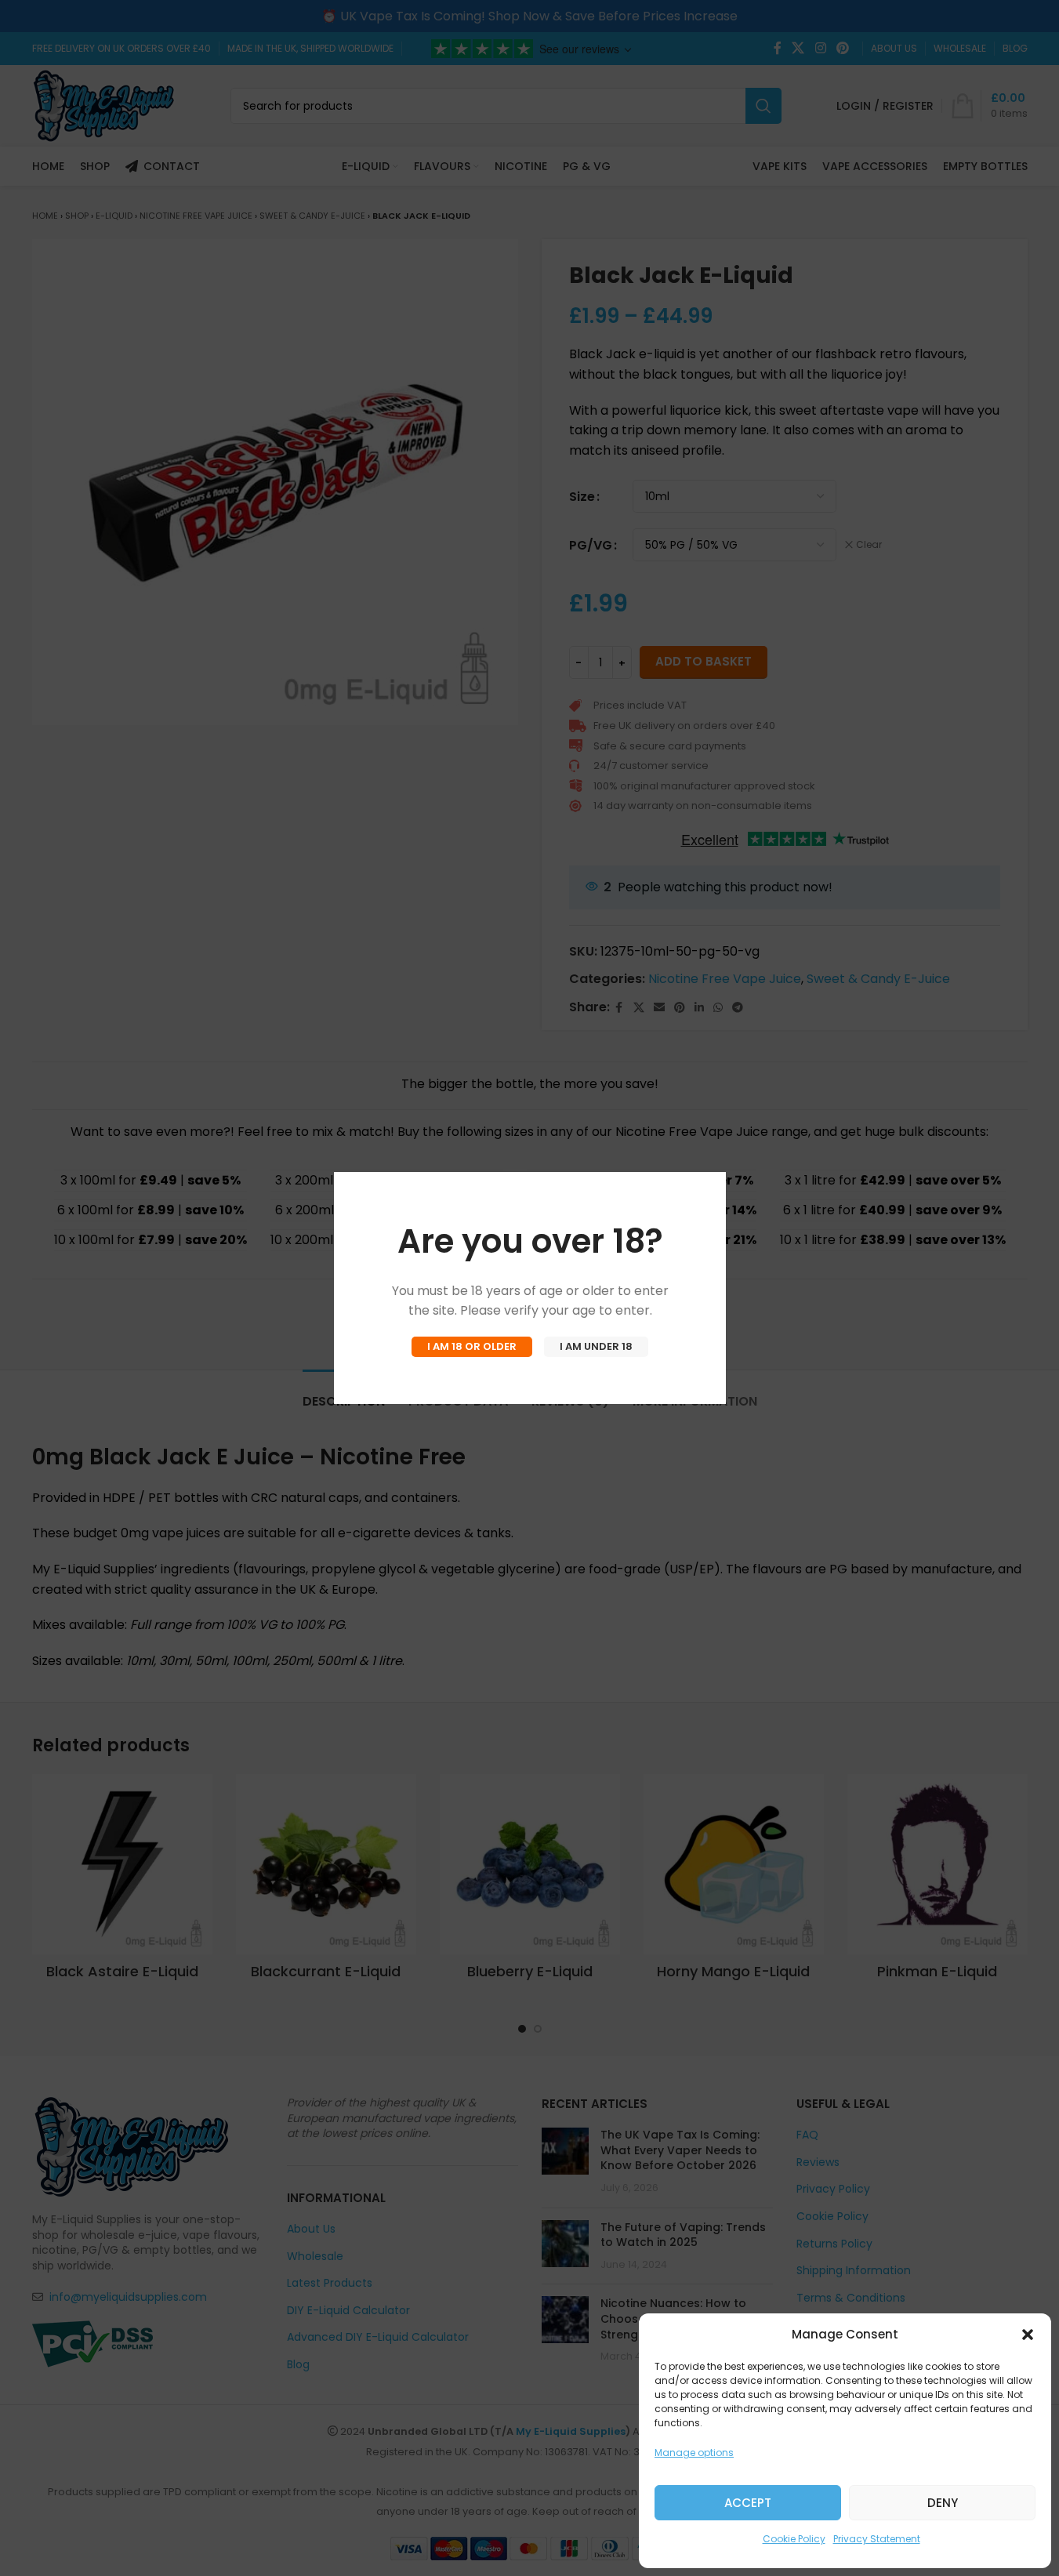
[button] (1028, 2335)
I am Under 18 (596, 1346)
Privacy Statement (877, 2539)
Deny (943, 2503)
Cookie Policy (794, 2539)
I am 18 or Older (472, 1346)
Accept (748, 2503)
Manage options (694, 2453)
